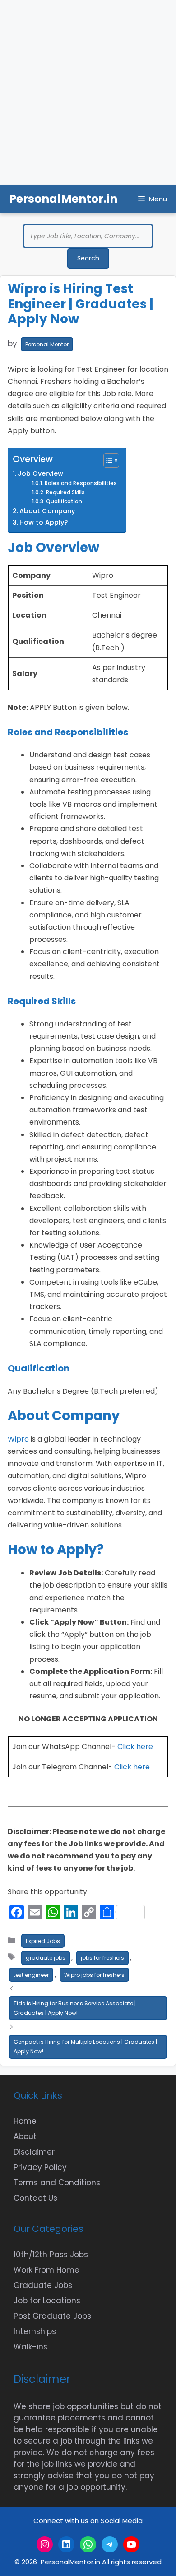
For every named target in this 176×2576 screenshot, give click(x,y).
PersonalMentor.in (63, 199)
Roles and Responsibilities (81, 483)
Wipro (18, 1439)
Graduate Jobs (43, 2285)
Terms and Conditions (57, 2183)
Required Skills (65, 492)
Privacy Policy (40, 2167)
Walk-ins (30, 2347)
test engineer (31, 1975)
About (25, 2136)
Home (25, 2121)
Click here (135, 1746)
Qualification (64, 501)
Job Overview (40, 473)
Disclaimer (34, 2152)
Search (88, 258)
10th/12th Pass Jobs (51, 2255)
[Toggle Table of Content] (107, 460)
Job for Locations (47, 2301)
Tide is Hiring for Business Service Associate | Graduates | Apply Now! (75, 2008)
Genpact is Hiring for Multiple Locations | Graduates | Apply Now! (85, 2047)
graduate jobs (46, 1958)
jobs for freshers (102, 1958)
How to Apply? (44, 522)
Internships (35, 2331)
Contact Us (35, 2198)
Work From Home (46, 2270)
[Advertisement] (88, 93)
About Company (47, 511)
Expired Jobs (43, 1941)
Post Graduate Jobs (52, 2316)
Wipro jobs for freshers (94, 1975)
